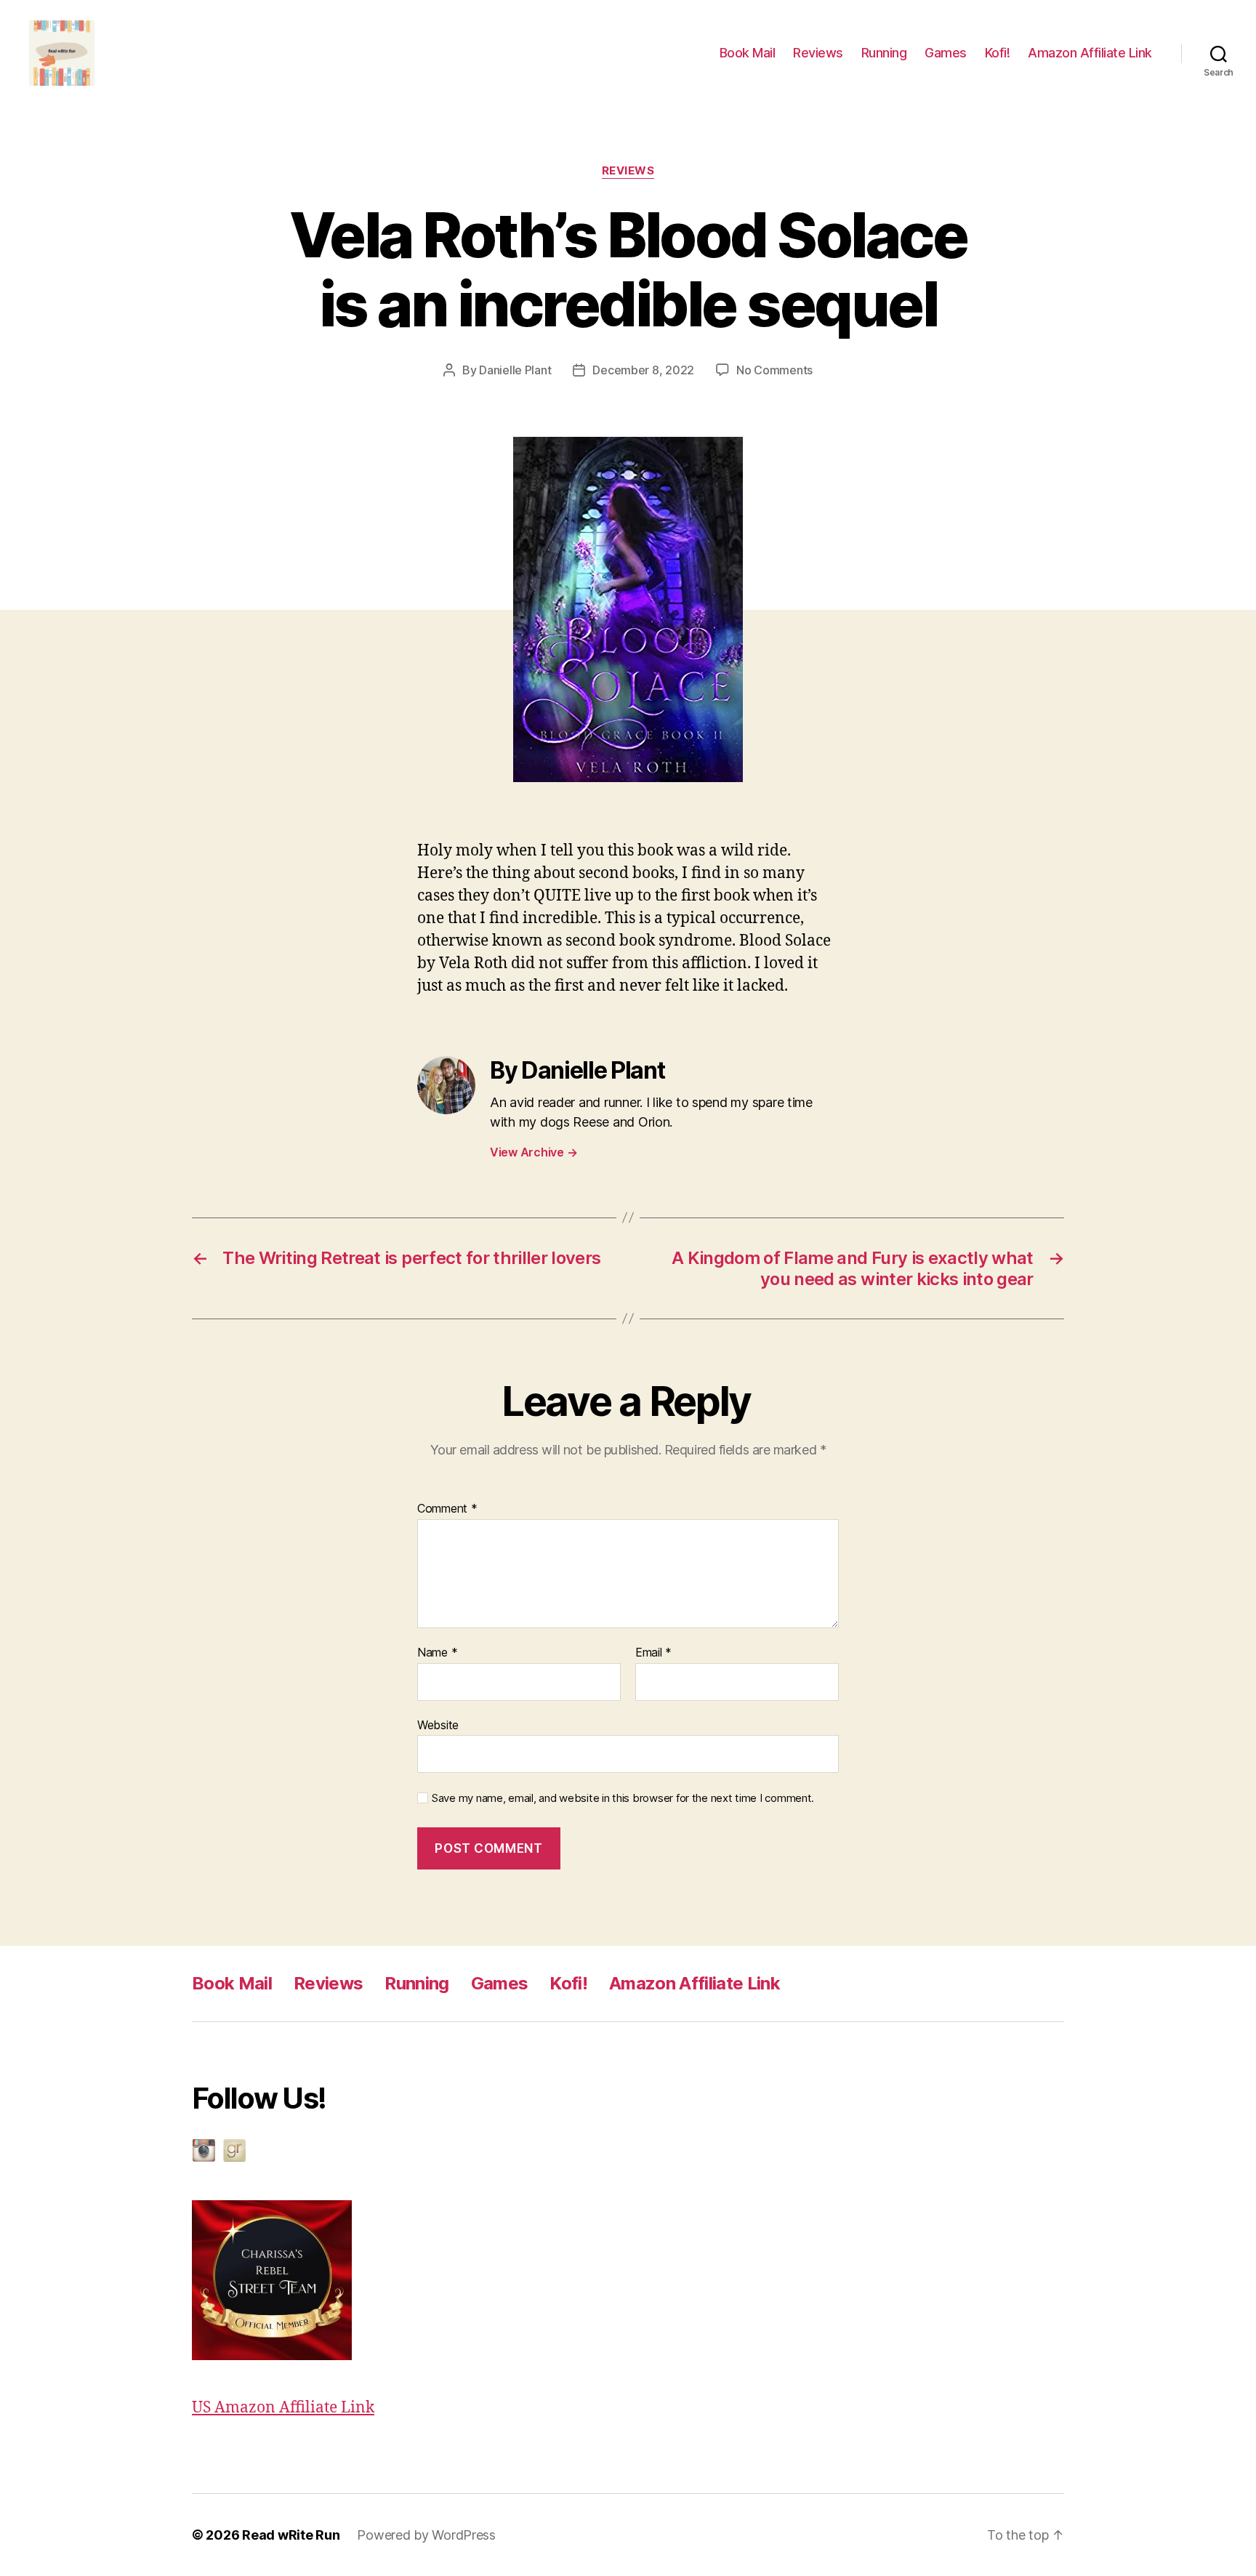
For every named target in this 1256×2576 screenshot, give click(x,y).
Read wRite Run (291, 2535)
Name (437, 1653)
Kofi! (998, 53)
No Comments (774, 370)
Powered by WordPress (426, 2535)
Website (438, 1724)
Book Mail (748, 53)
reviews (628, 171)
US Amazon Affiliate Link (283, 2408)
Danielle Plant (515, 370)
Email (653, 1653)
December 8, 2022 (643, 370)
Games (946, 53)
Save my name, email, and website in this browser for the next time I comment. (623, 1798)
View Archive (534, 1152)
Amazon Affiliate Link (1090, 53)
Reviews (818, 53)
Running (884, 53)
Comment (447, 1509)
